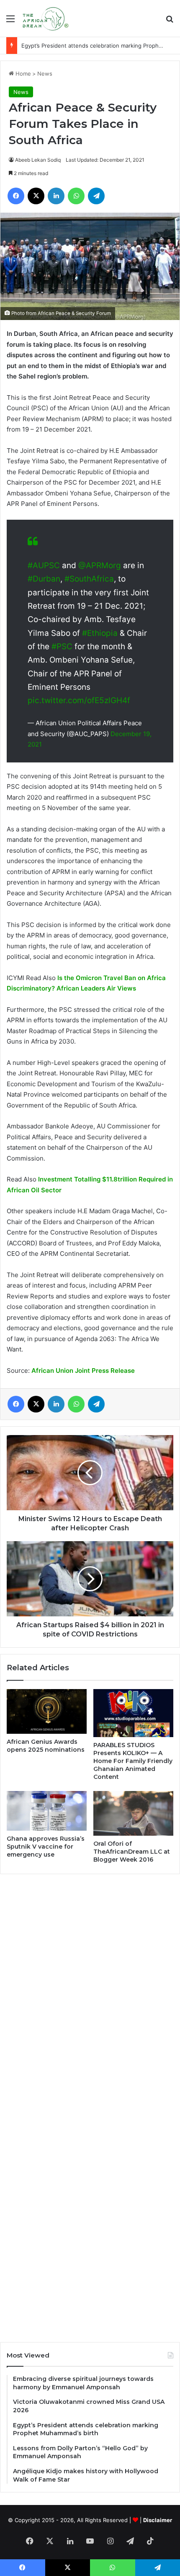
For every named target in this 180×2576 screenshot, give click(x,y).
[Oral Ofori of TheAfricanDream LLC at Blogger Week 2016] (133, 1814)
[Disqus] (90, 1994)
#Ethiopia (100, 633)
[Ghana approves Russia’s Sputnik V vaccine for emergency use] (47, 1811)
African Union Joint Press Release (83, 1371)
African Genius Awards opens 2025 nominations (46, 1746)
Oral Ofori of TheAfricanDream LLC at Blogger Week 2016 (132, 1852)
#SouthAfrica (89, 579)
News (45, 74)
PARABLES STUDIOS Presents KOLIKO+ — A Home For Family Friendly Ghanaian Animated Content (133, 1761)
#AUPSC (44, 565)
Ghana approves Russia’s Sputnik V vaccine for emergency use (46, 1847)
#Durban (44, 579)
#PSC (62, 647)
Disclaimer (158, 2520)
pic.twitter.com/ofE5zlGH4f (79, 700)
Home (22, 74)
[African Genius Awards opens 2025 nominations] (47, 1712)
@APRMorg (100, 565)
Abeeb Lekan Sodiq (38, 160)
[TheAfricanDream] (45, 18)
